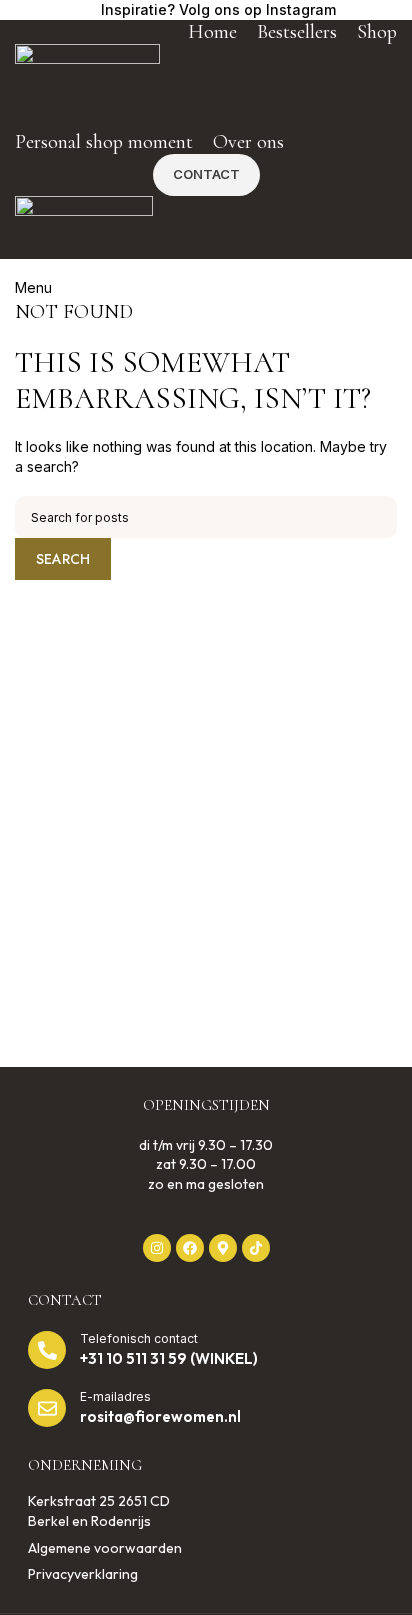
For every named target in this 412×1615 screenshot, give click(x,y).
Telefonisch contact (139, 1338)
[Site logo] (87, 85)
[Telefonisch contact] (47, 1350)
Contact (206, 174)
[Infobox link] (206, 10)
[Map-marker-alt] (223, 1248)
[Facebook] (190, 1248)
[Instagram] (157, 1248)
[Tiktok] (256, 1248)
